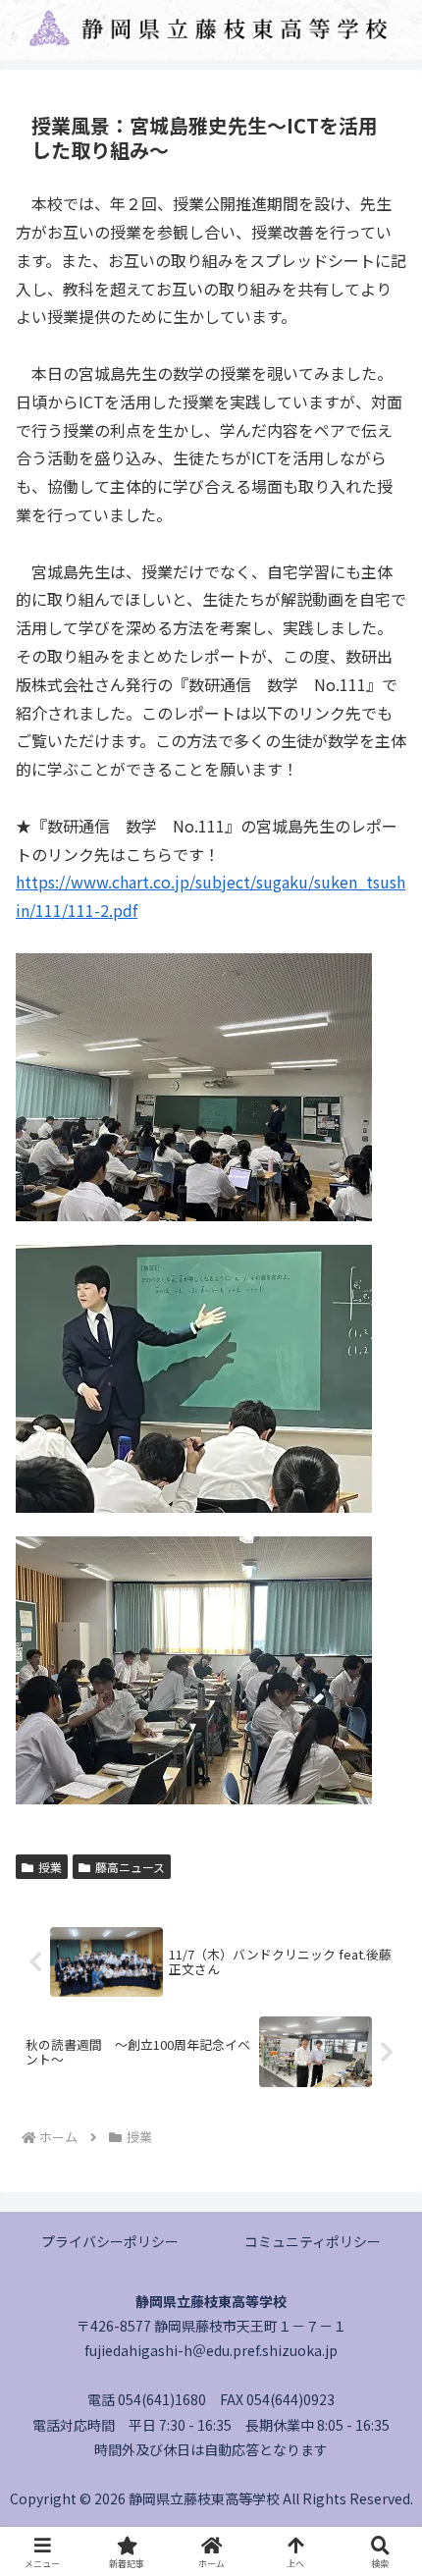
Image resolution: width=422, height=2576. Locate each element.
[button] (381, 2483)
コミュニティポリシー (313, 2241)
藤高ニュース (130, 1867)
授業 (50, 1867)
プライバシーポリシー (110, 2241)
